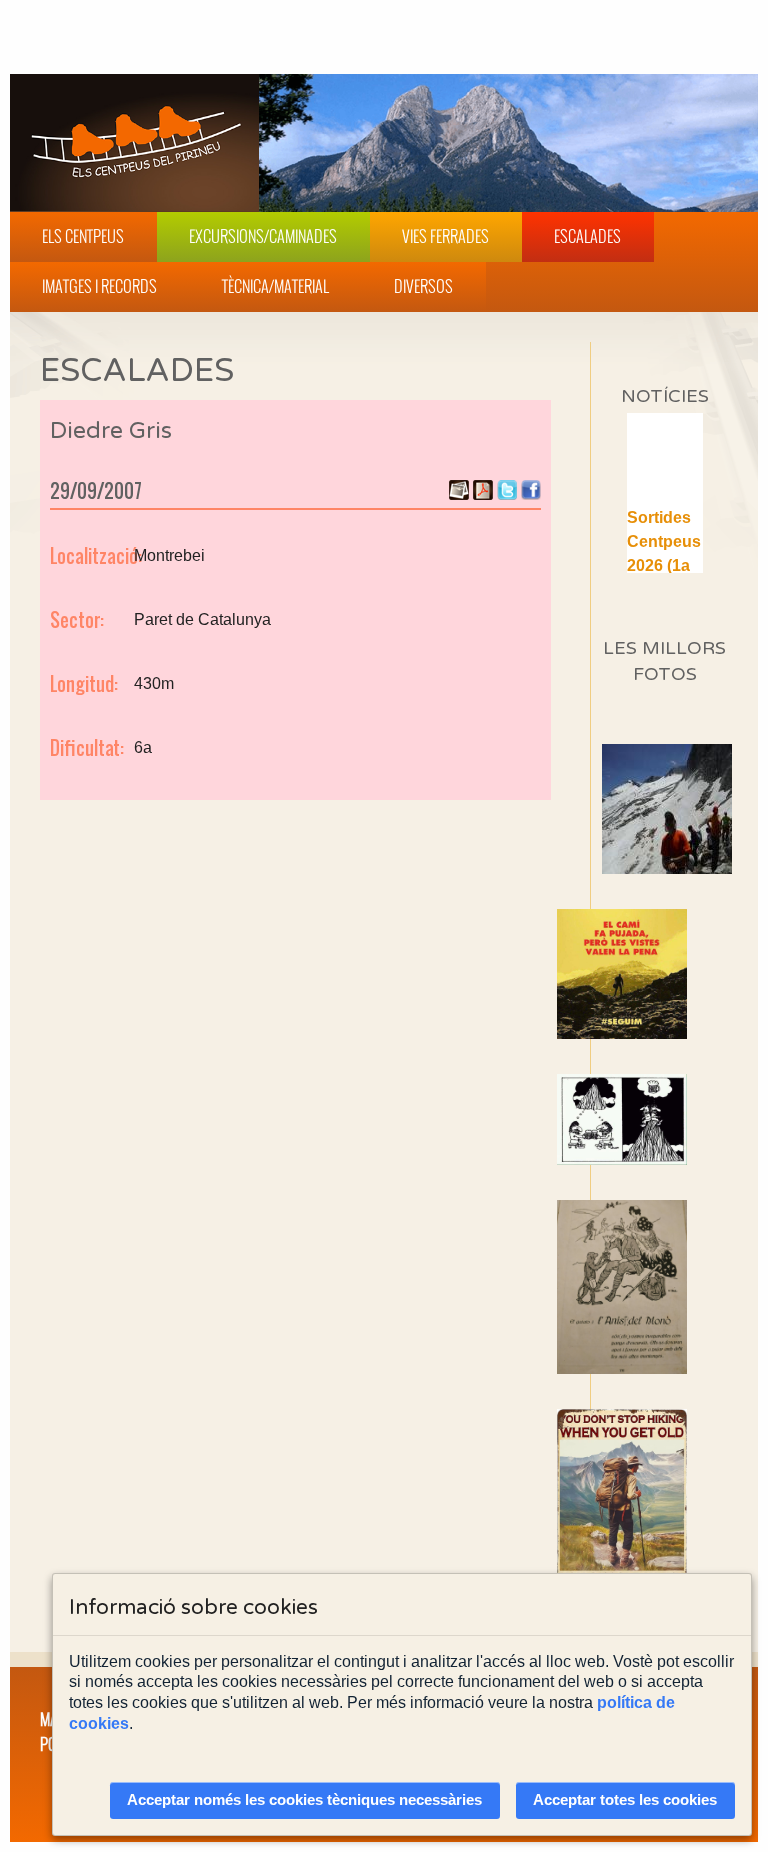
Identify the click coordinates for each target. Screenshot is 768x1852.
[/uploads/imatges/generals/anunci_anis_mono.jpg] (664, 1286)
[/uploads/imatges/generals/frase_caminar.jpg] (664, 1505)
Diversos (423, 286)
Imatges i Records (99, 286)
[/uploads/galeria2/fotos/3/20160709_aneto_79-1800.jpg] (699, 868)
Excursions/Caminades (263, 236)
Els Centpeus (83, 236)
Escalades (587, 236)
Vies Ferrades (445, 236)
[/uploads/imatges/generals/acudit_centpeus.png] (664, 1119)
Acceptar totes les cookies (625, 1800)
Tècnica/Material (275, 286)
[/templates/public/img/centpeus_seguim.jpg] (664, 974)
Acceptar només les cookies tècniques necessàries (304, 1800)
